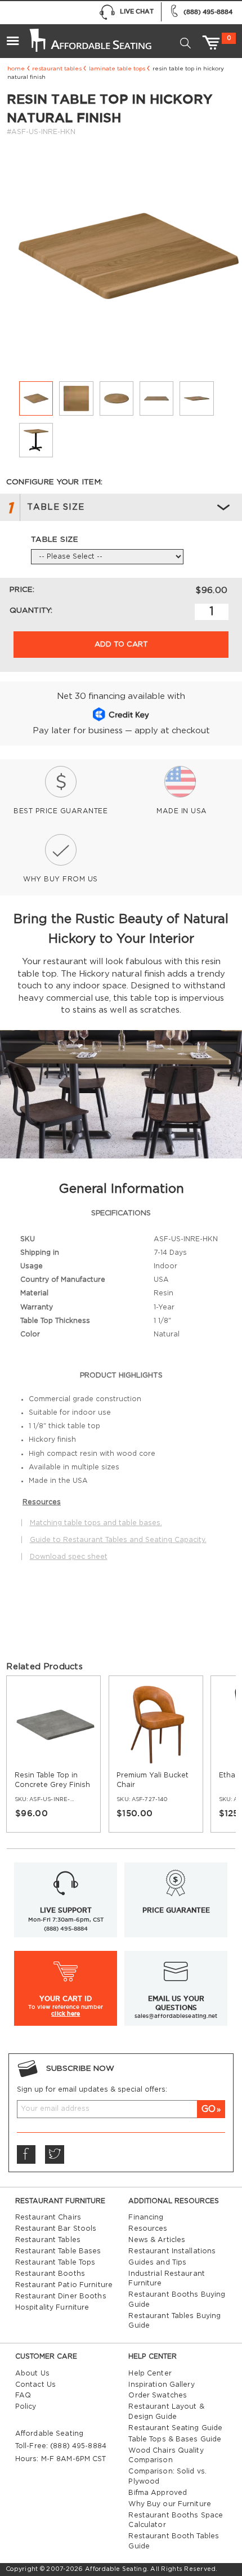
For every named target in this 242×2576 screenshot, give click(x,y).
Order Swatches (158, 2395)
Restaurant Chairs (48, 2217)
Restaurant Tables (57, 69)
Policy (26, 2406)
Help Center (150, 2373)
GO (209, 2109)
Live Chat (137, 11)
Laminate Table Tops (117, 69)
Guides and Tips (157, 2262)
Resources (148, 2229)
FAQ (23, 2395)
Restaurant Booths (50, 2274)
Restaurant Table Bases (58, 2251)
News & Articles (157, 2240)
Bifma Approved (158, 2493)
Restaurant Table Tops (55, 2262)
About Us (32, 2373)
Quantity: (31, 610)
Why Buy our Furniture (170, 2504)
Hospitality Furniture (52, 2307)
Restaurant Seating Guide (175, 2428)
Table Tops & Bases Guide (175, 2439)
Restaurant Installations (172, 2251)
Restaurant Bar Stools (56, 2229)
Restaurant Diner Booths (61, 2296)
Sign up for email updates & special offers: (92, 2089)
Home (16, 69)
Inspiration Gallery (161, 2385)
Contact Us (35, 2385)
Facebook (26, 2155)
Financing (146, 2217)
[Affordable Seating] (89, 36)
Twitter (55, 2155)
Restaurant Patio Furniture (64, 2285)
